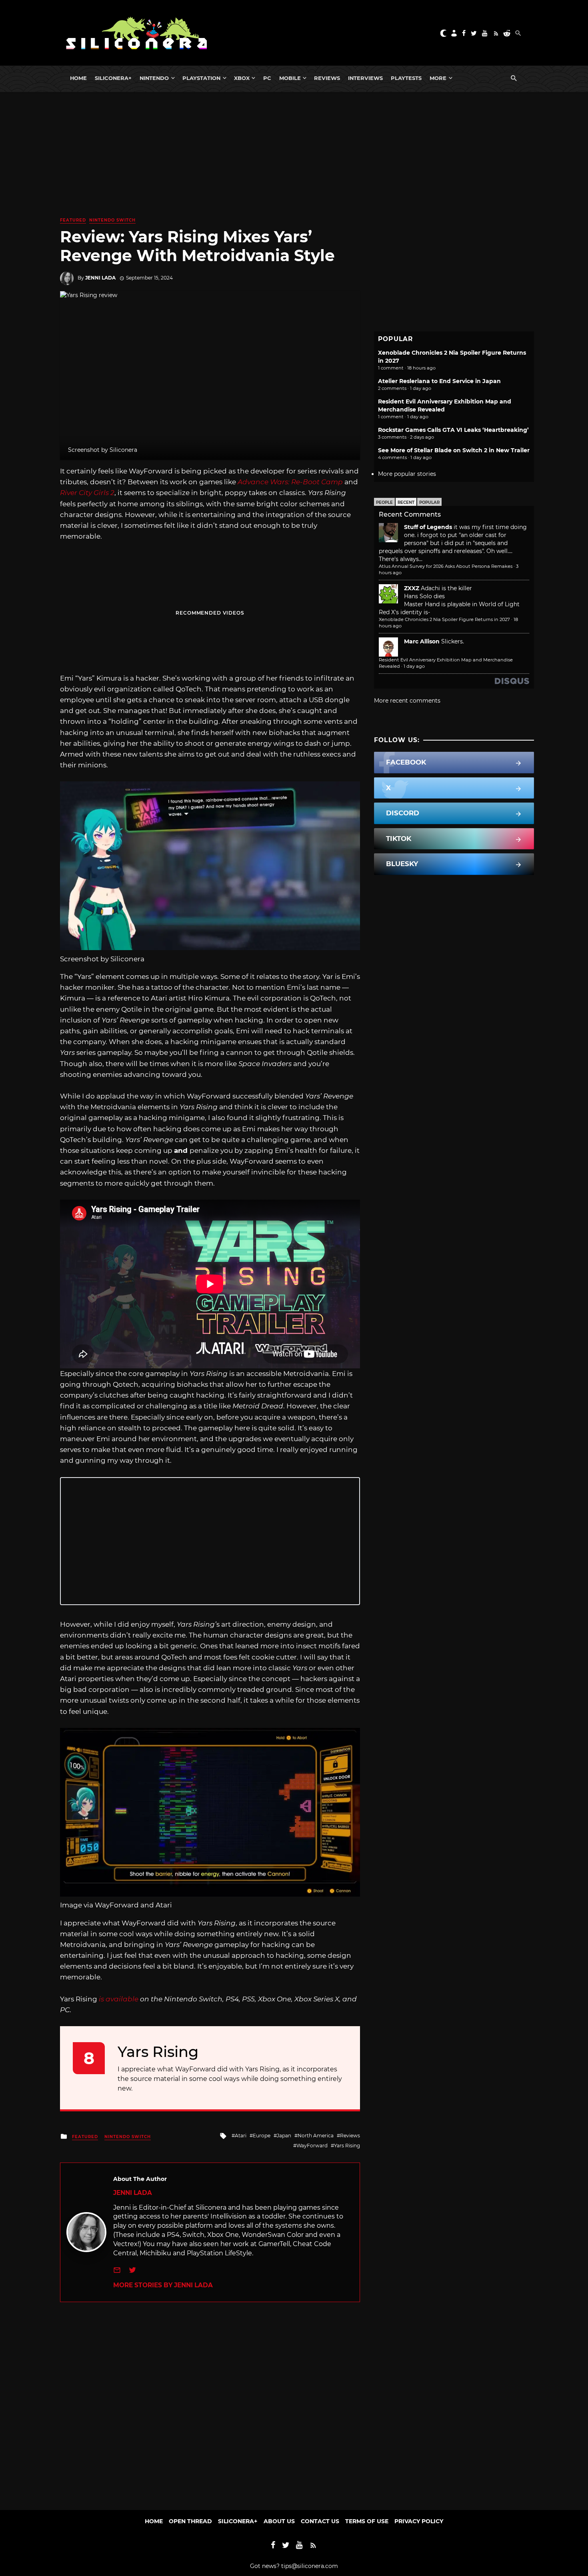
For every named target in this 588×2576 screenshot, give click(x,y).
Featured (73, 220)
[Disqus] (210, 2402)
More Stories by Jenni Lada (163, 2285)
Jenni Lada (100, 278)
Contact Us (320, 2521)
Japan (284, 2136)
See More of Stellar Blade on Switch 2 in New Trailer (454, 450)
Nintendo (154, 78)
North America (316, 2136)
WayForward (312, 2146)
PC (267, 78)
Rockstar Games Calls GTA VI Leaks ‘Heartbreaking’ (453, 430)
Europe (262, 2136)
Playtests (406, 78)
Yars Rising (347, 2146)
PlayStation (201, 78)
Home (78, 78)
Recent (406, 502)
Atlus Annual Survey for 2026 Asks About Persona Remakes (446, 566)
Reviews (327, 78)
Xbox (242, 78)
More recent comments (407, 701)
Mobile (290, 78)
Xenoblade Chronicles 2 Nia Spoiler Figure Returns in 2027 (444, 619)
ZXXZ (412, 588)
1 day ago (414, 666)
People (384, 502)
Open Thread (190, 2521)
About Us (279, 2521)
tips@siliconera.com (310, 2566)
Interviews (365, 78)
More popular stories (407, 474)
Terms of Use (367, 2521)
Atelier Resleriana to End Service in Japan (439, 381)
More (438, 78)
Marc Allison (422, 641)
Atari (241, 2136)
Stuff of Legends (428, 527)
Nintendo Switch (112, 220)
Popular (429, 502)
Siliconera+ (113, 78)
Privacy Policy (419, 2521)
